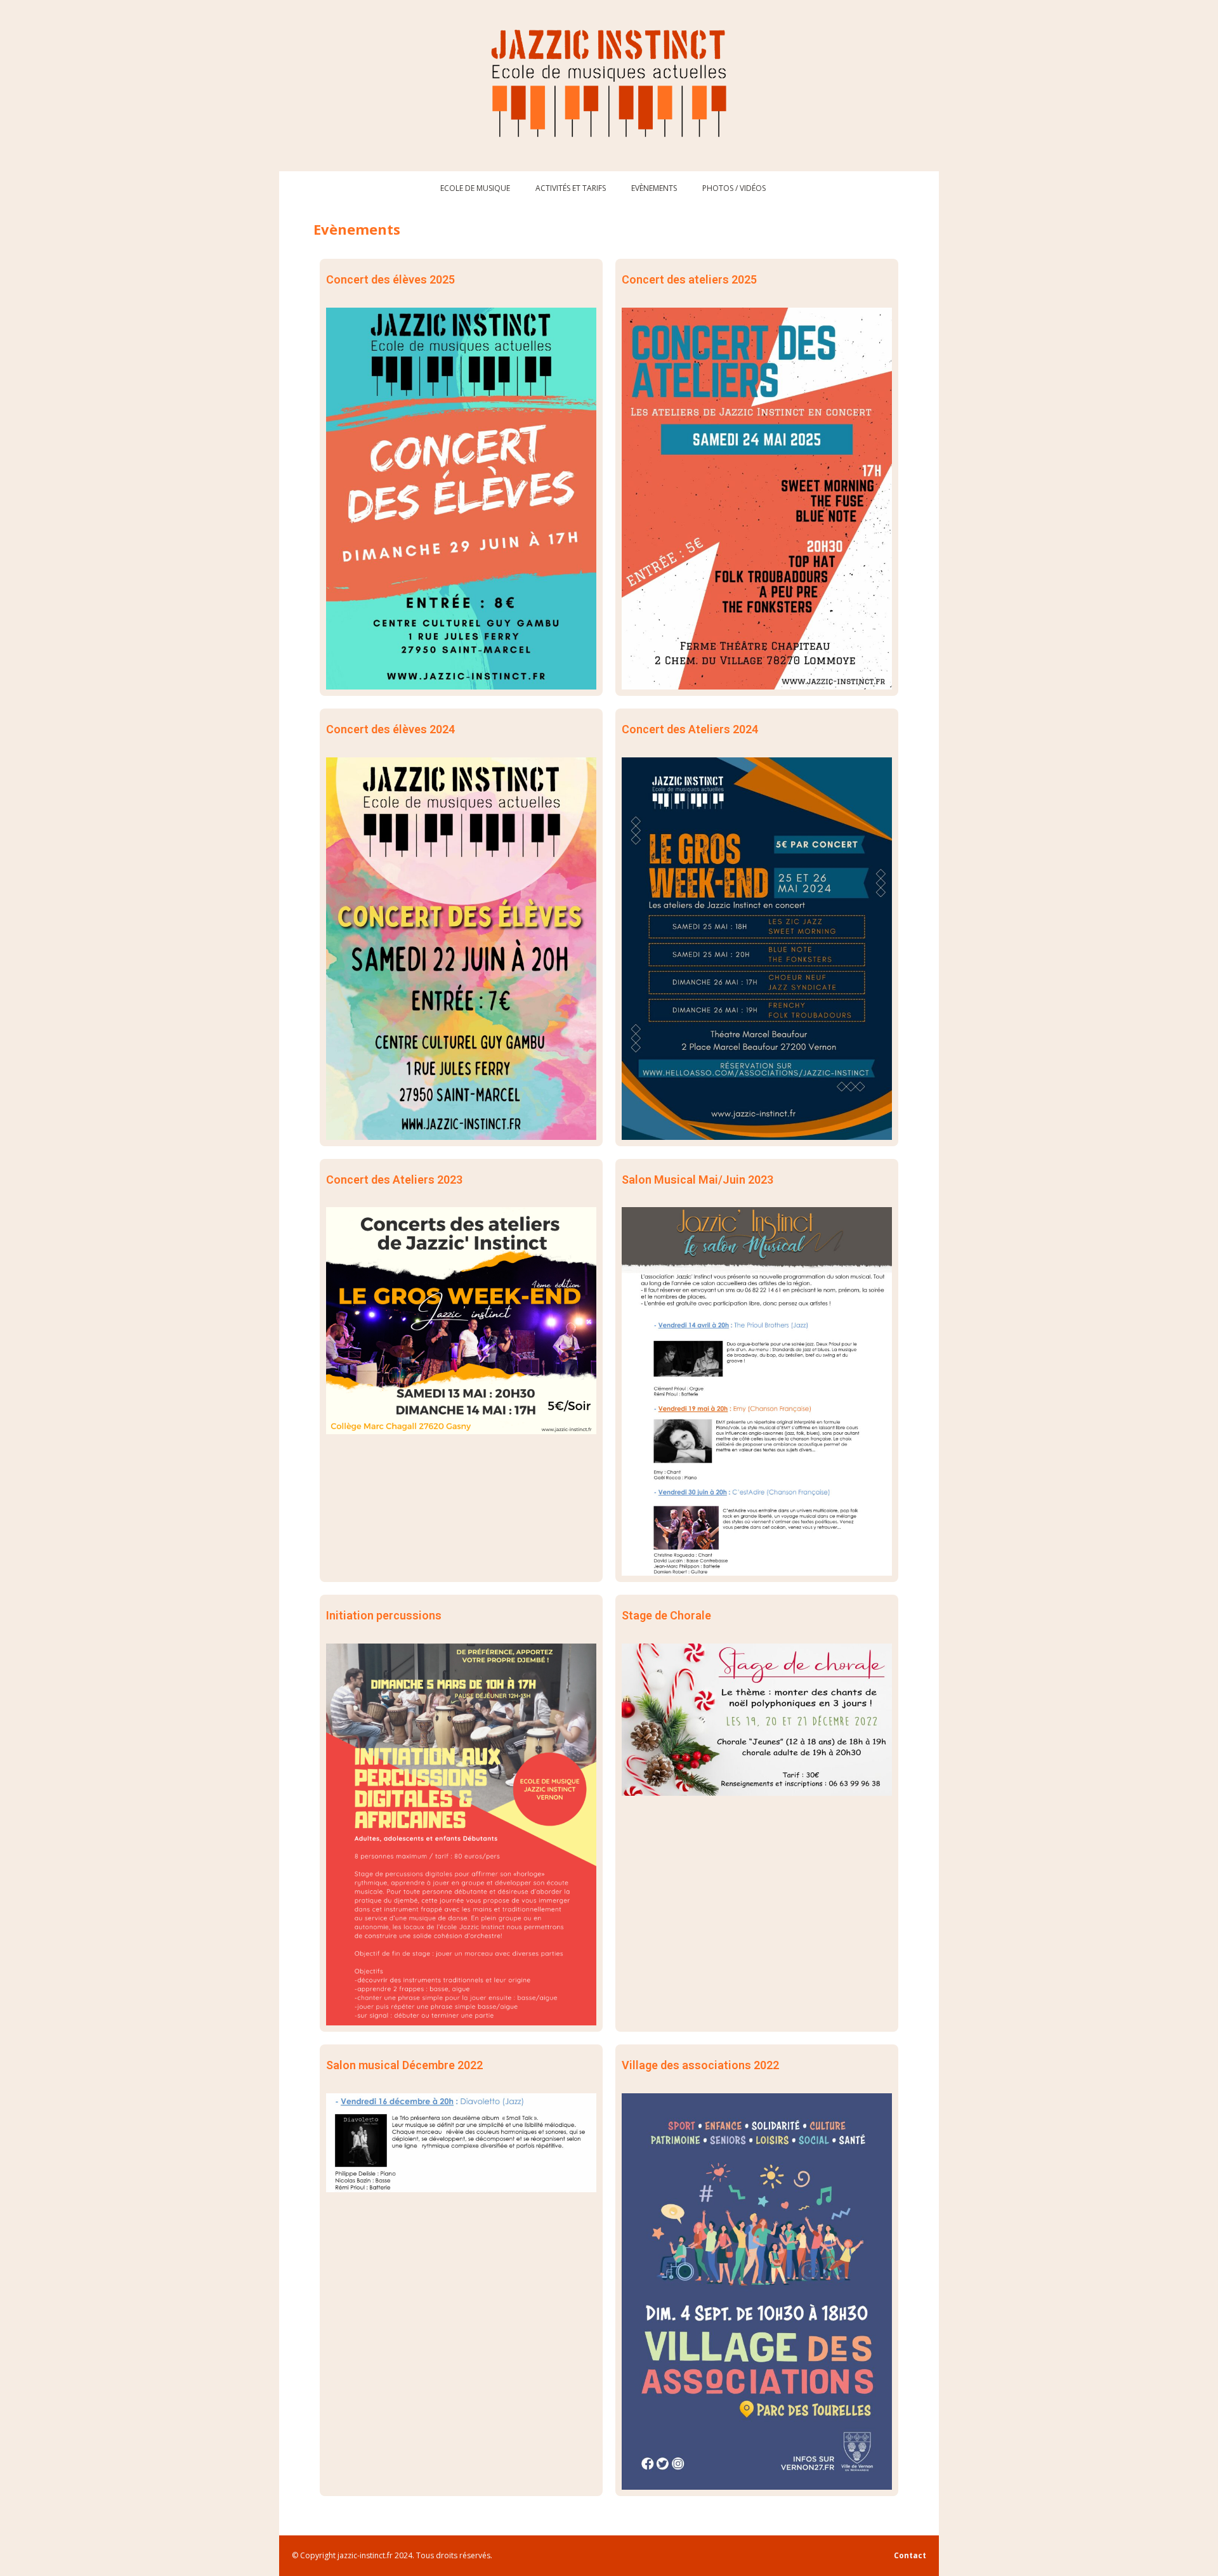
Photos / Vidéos (734, 188)
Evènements (654, 188)
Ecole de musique (475, 188)
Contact (910, 2555)
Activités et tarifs (571, 188)
